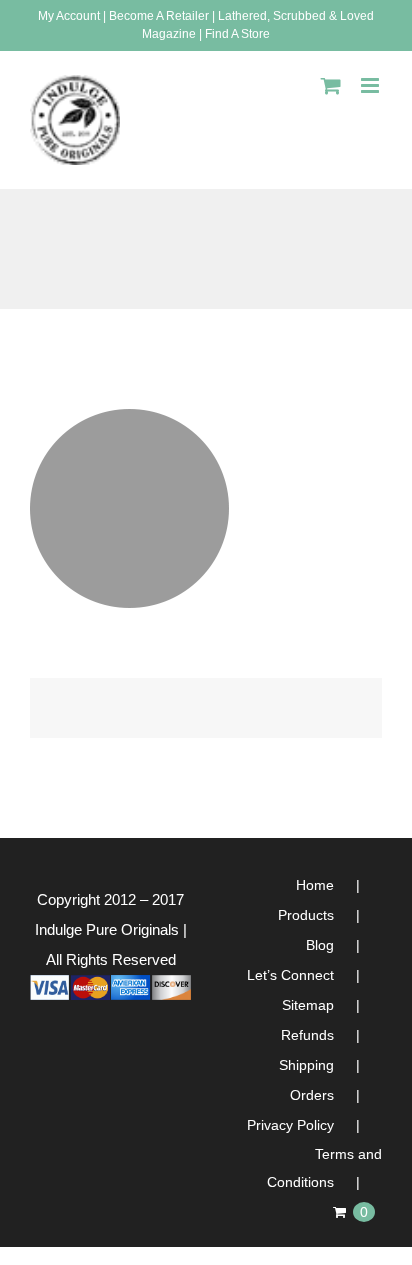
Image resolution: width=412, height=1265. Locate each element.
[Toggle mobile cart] (331, 85)
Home (315, 885)
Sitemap (308, 1005)
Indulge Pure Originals (107, 929)
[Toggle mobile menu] (371, 85)
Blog (320, 945)
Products (306, 915)
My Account (69, 16)
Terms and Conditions (324, 1168)
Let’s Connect (290, 975)
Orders (312, 1095)
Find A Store (237, 34)
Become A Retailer (159, 16)
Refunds (307, 1035)
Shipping (306, 1065)
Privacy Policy (290, 1125)
